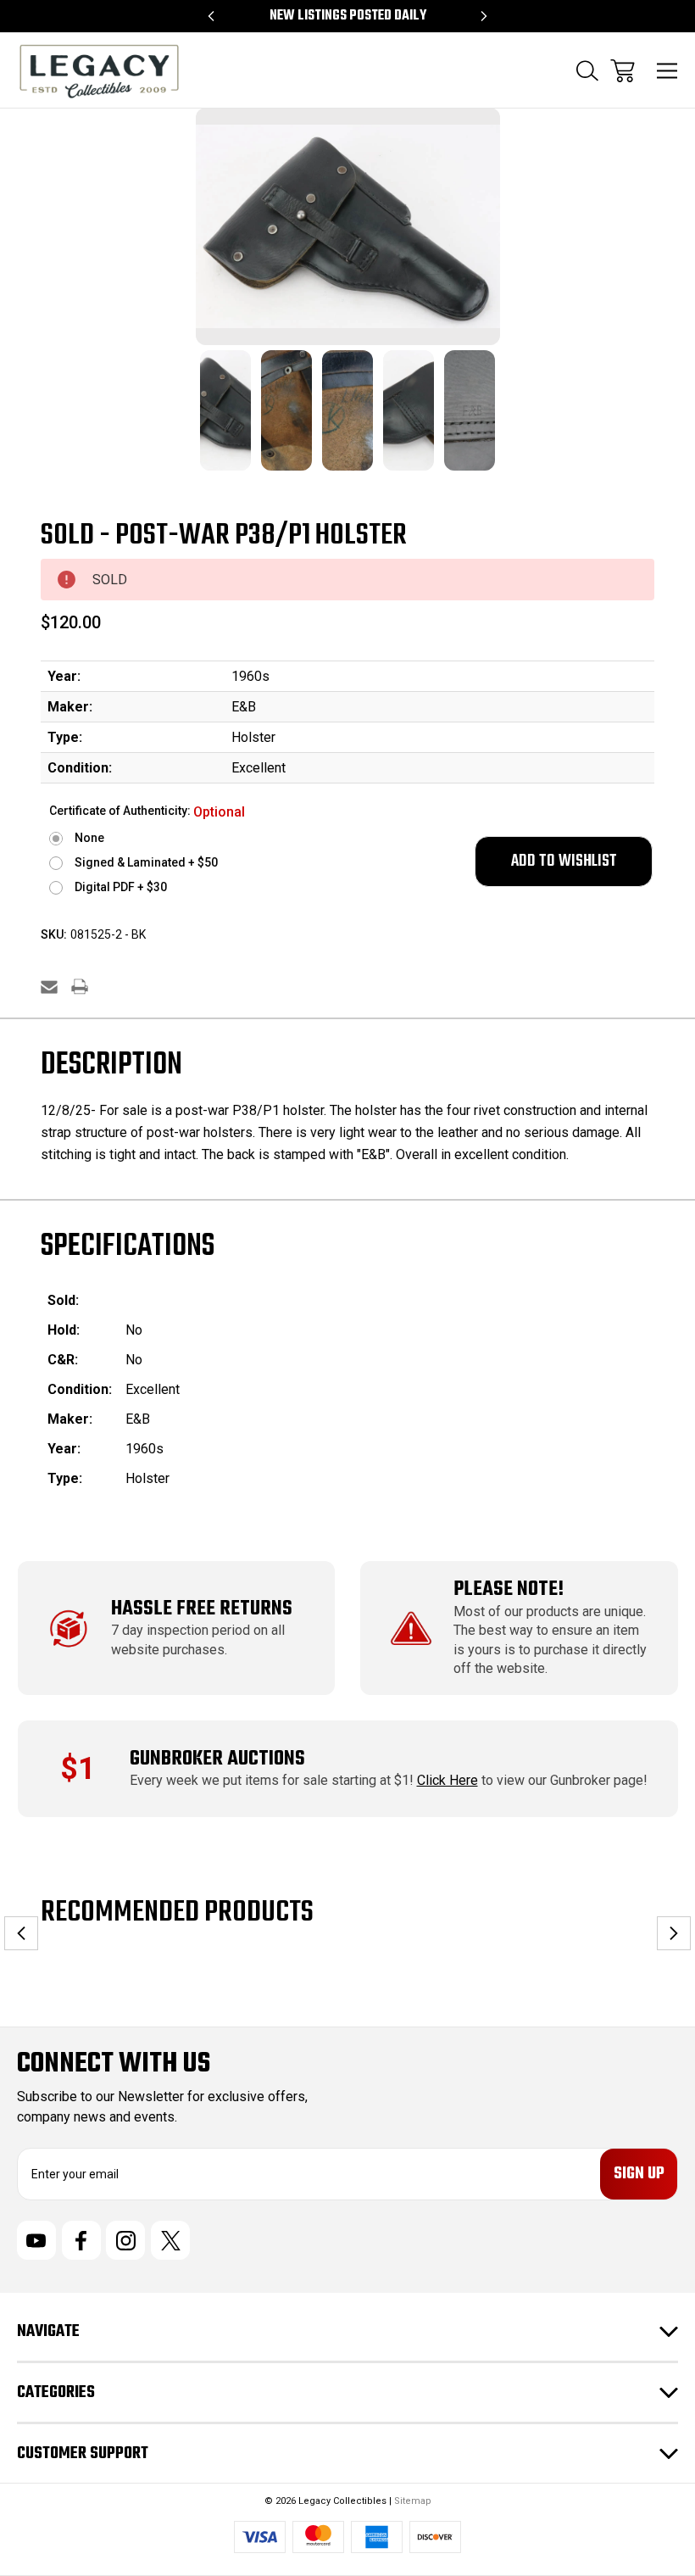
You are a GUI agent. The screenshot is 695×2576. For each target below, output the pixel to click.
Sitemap (413, 2501)
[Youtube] (36, 2240)
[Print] (80, 987)
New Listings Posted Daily (348, 16)
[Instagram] (125, 2240)
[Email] (49, 987)
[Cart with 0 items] (623, 71)
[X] (170, 2240)
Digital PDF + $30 (121, 887)
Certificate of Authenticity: (147, 812)
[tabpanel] (225, 421)
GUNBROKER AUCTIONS (217, 1759)
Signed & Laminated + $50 (146, 862)
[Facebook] (81, 2240)
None (89, 838)
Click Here (448, 1780)
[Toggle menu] (667, 71)
